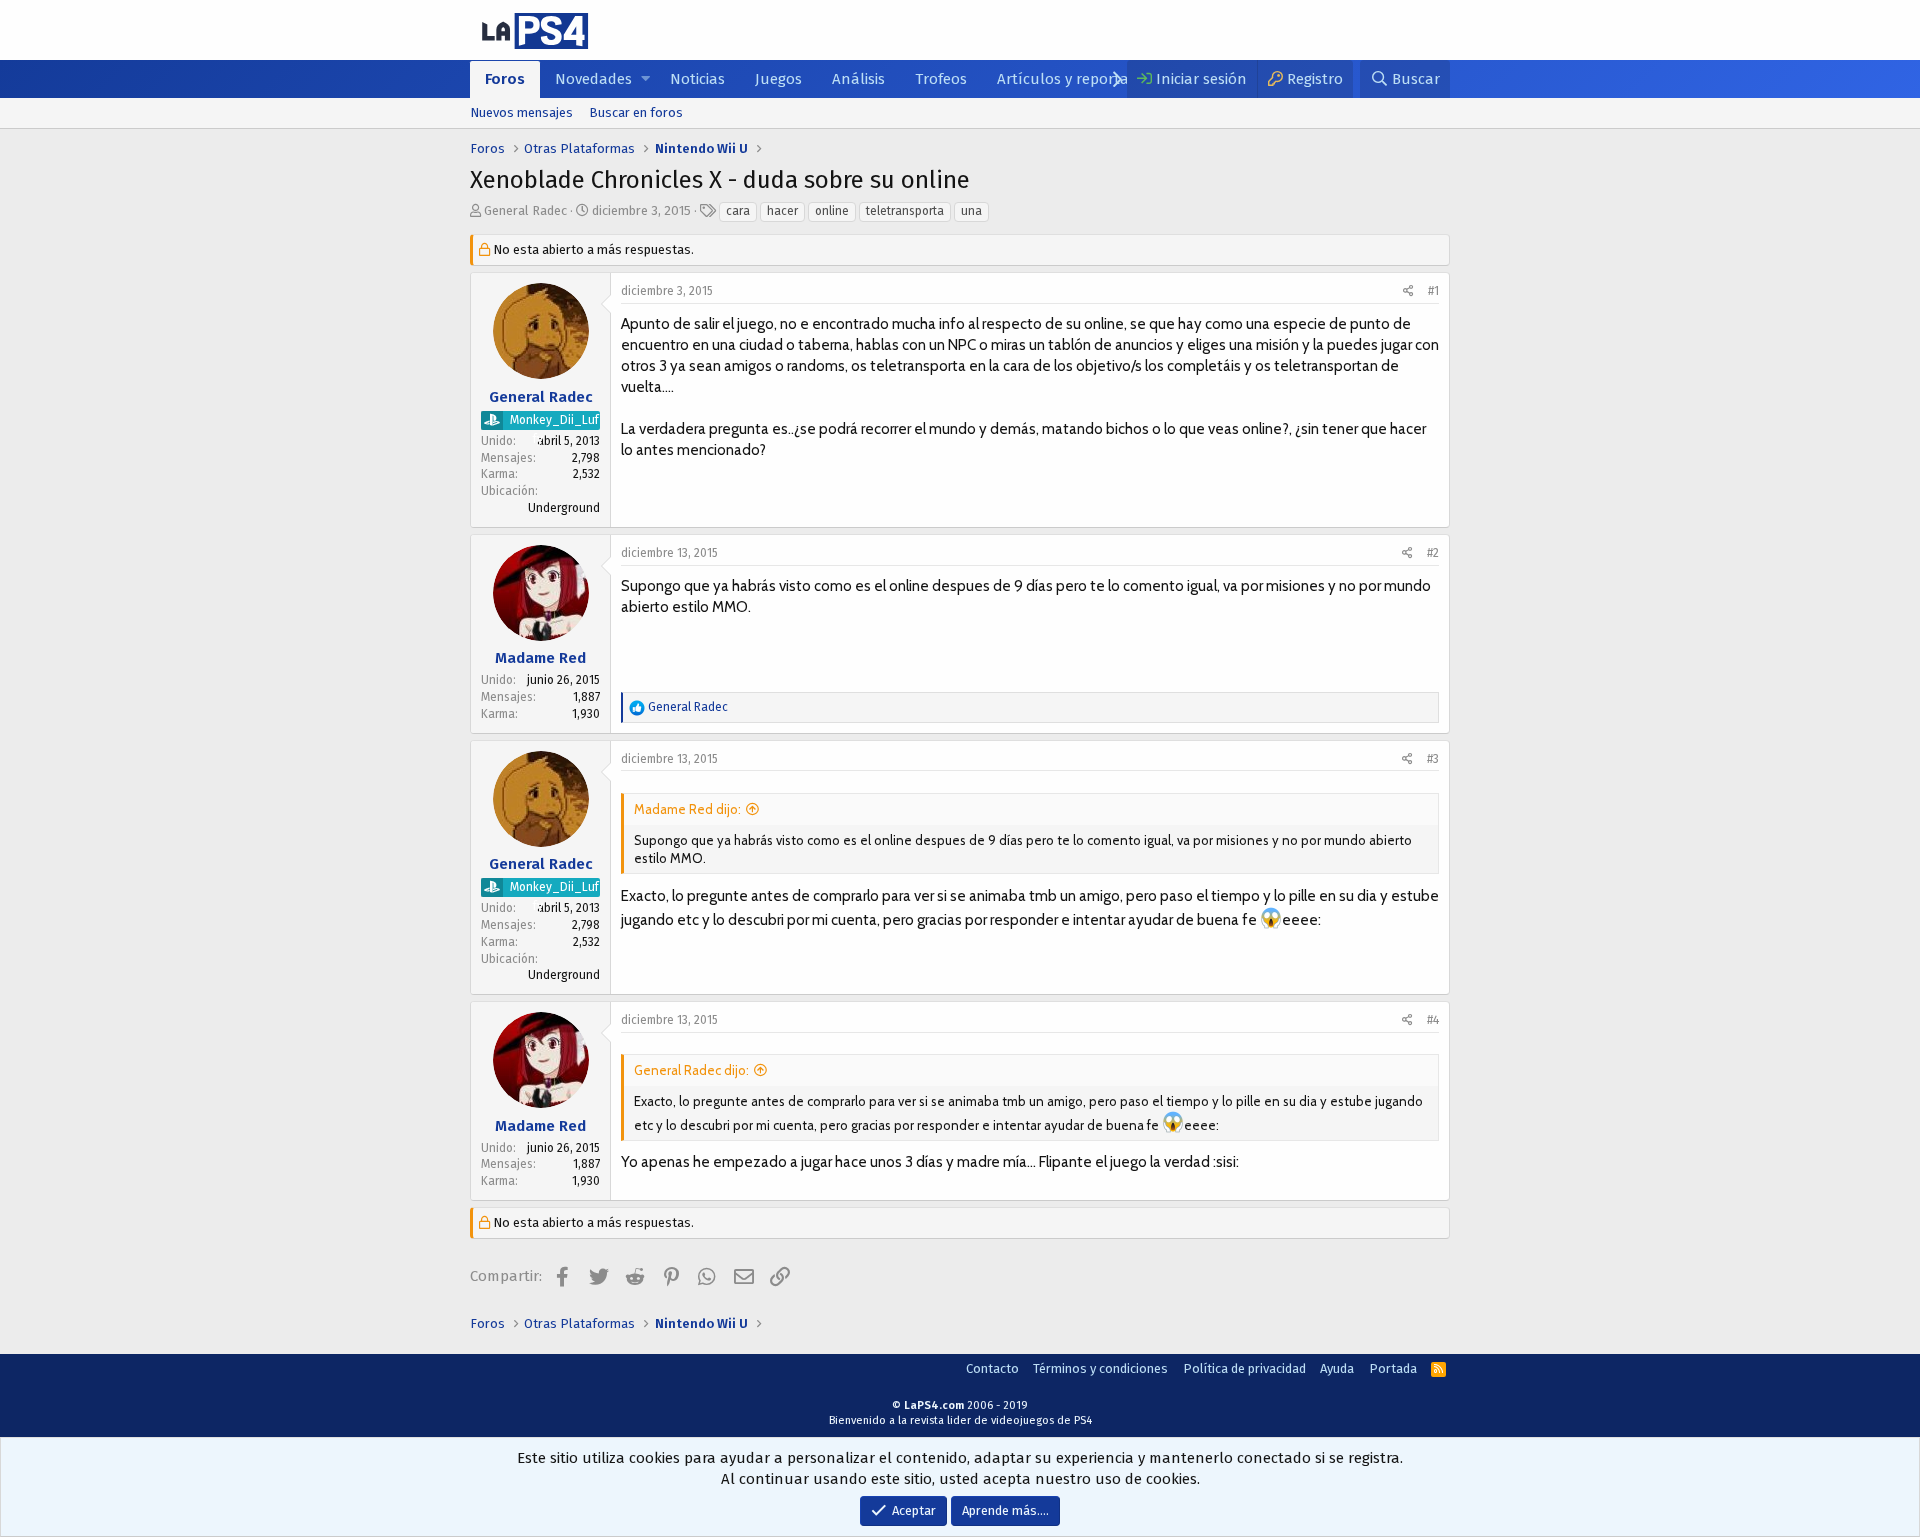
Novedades (593, 79)
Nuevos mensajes (521, 112)
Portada (1393, 1368)
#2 (1433, 553)
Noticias (697, 79)
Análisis (858, 79)
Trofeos (941, 79)
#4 (1433, 1020)
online (832, 211)
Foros (505, 79)
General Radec (525, 210)
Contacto (992, 1368)
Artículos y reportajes (1072, 79)
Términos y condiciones (1100, 1368)
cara (738, 211)
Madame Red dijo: (687, 809)
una (971, 211)
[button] (645, 79)
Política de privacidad (1244, 1368)
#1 (1433, 291)
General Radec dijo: (691, 1070)
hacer (782, 211)
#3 (1433, 759)
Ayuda (1337, 1368)
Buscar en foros (636, 112)
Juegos (778, 79)
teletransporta (905, 211)
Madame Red (540, 658)
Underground (564, 508)
